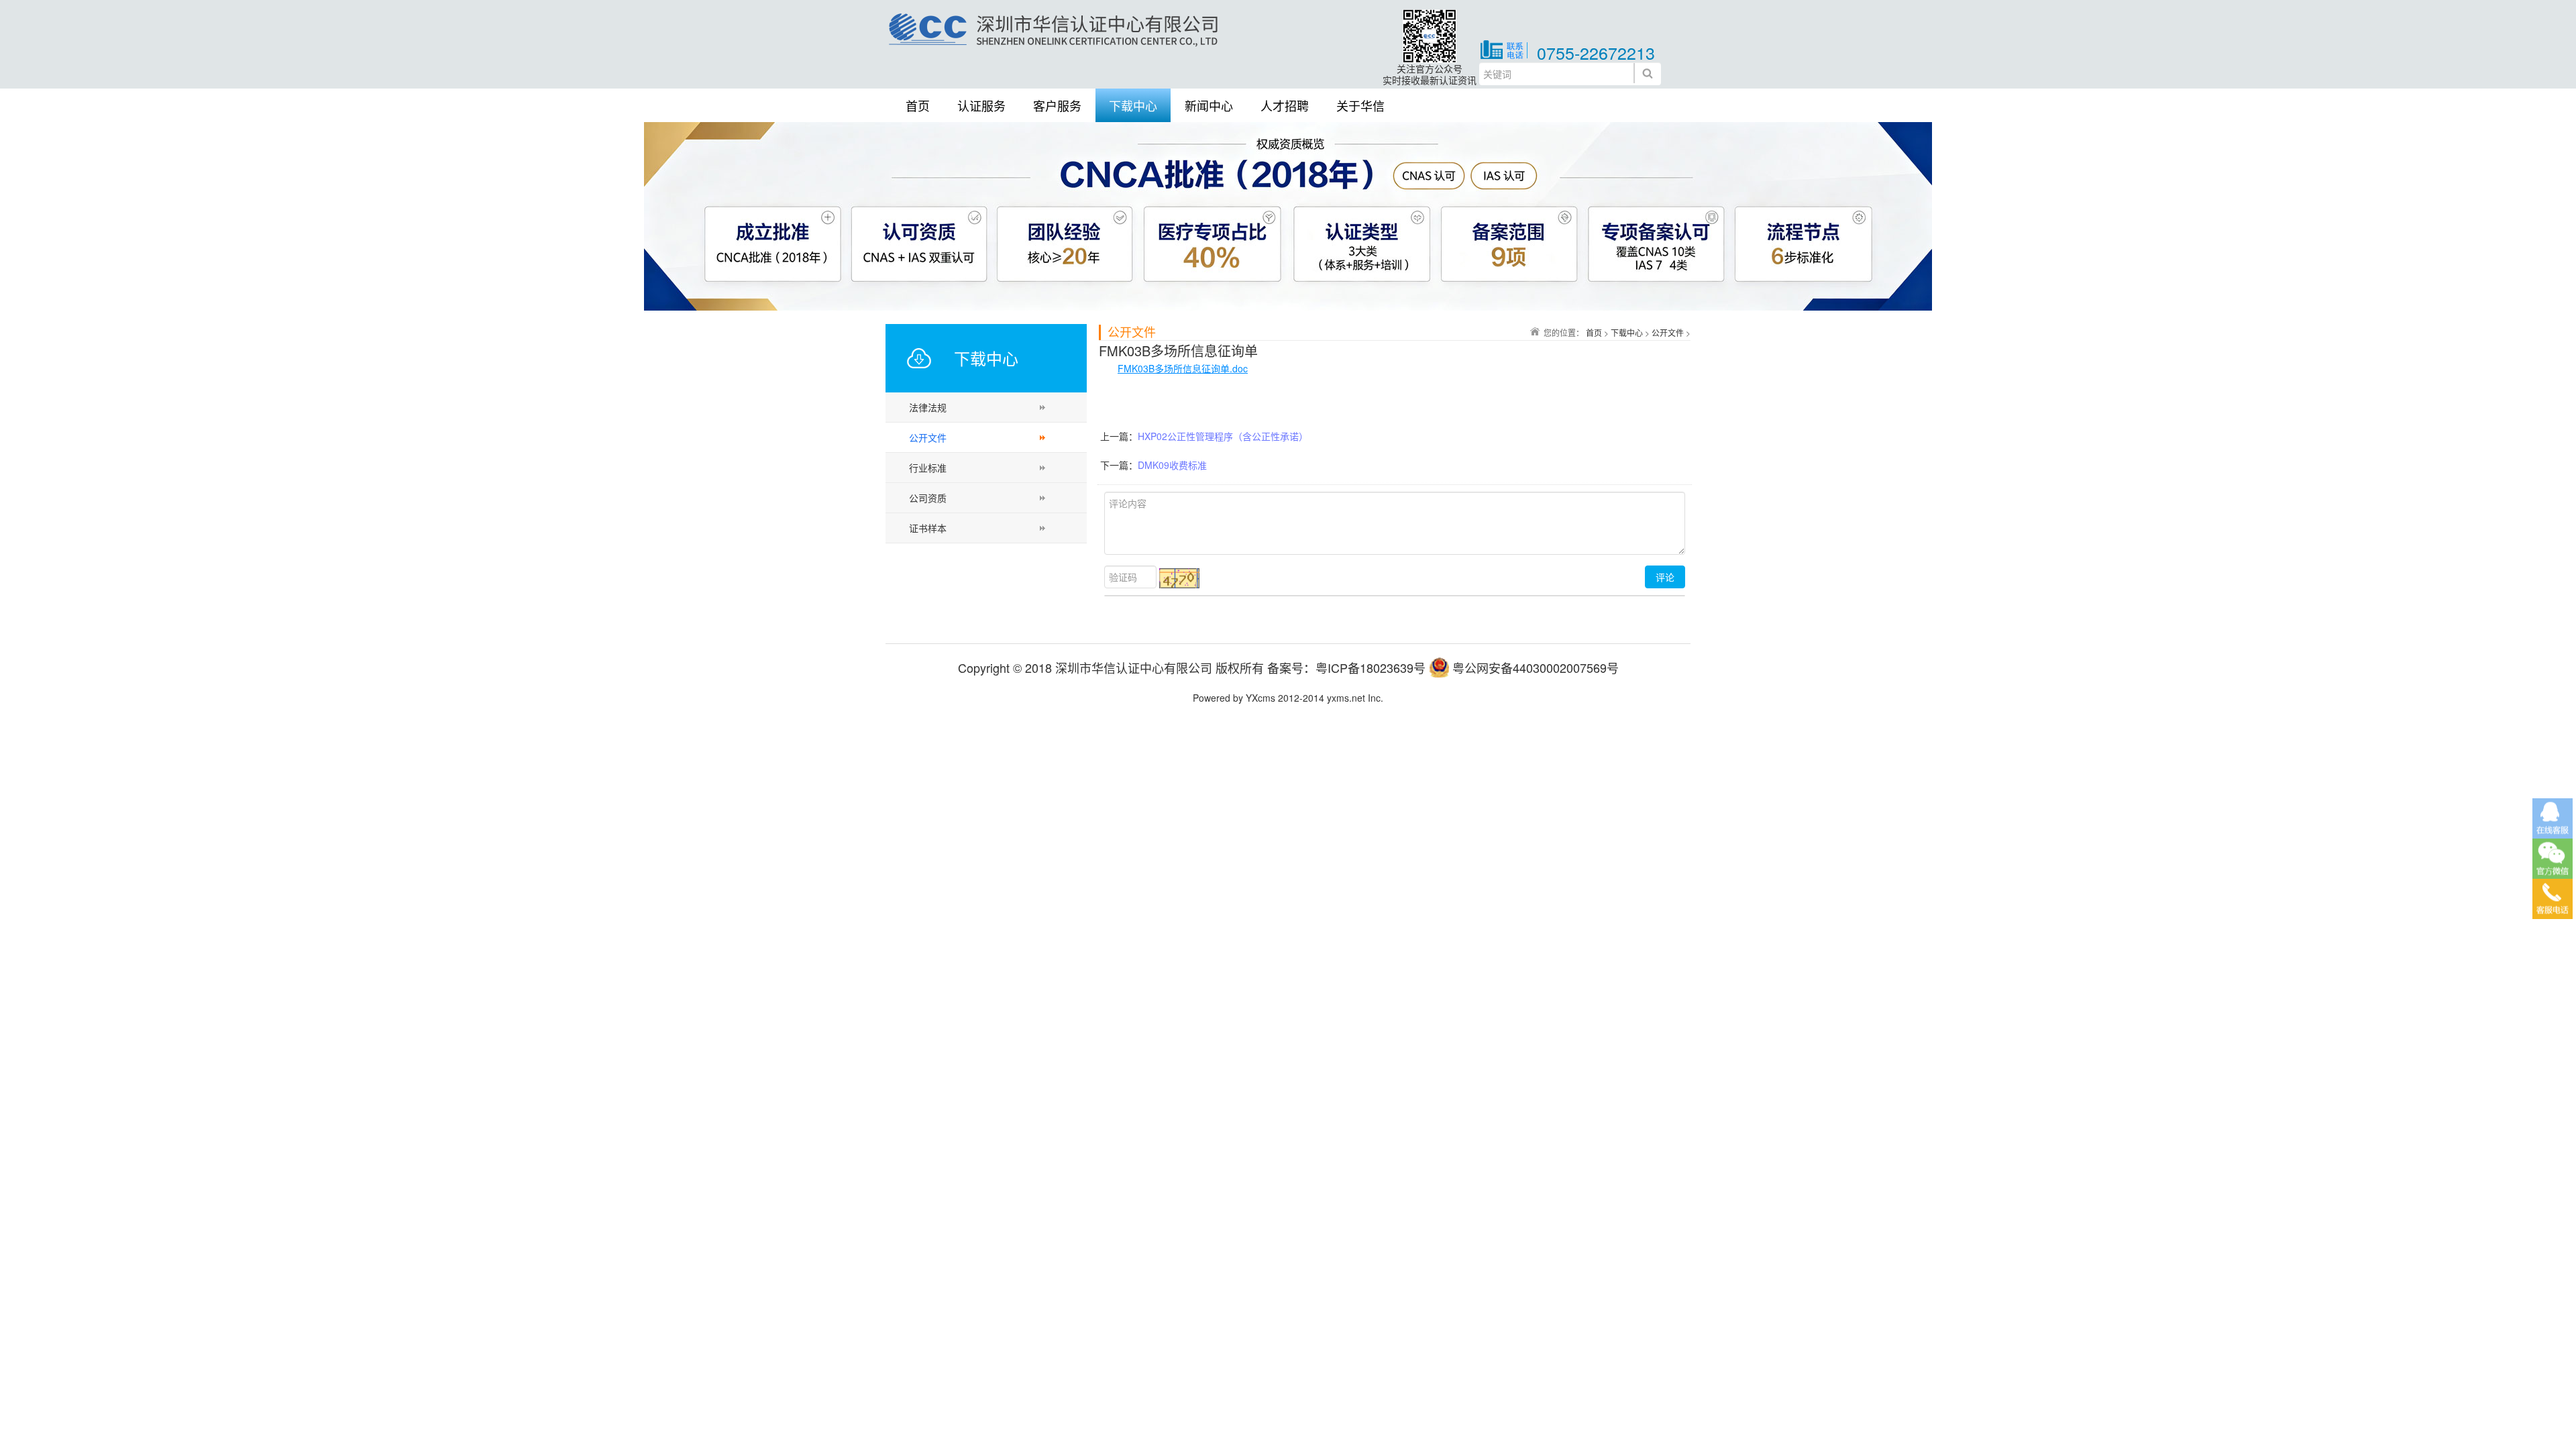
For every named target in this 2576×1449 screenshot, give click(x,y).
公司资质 (928, 498)
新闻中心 (1209, 105)
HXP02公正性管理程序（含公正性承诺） (1223, 436)
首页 (918, 105)
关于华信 (1360, 105)
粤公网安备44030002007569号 (1536, 667)
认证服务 (981, 105)
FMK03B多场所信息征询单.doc (1183, 368)
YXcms (1260, 698)
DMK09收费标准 (1172, 465)
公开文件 (928, 437)
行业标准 (928, 468)
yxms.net (1346, 698)
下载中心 (1133, 105)
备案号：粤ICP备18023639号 (1346, 667)
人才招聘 (1285, 105)
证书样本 (928, 528)
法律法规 (928, 407)
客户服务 (1057, 105)
